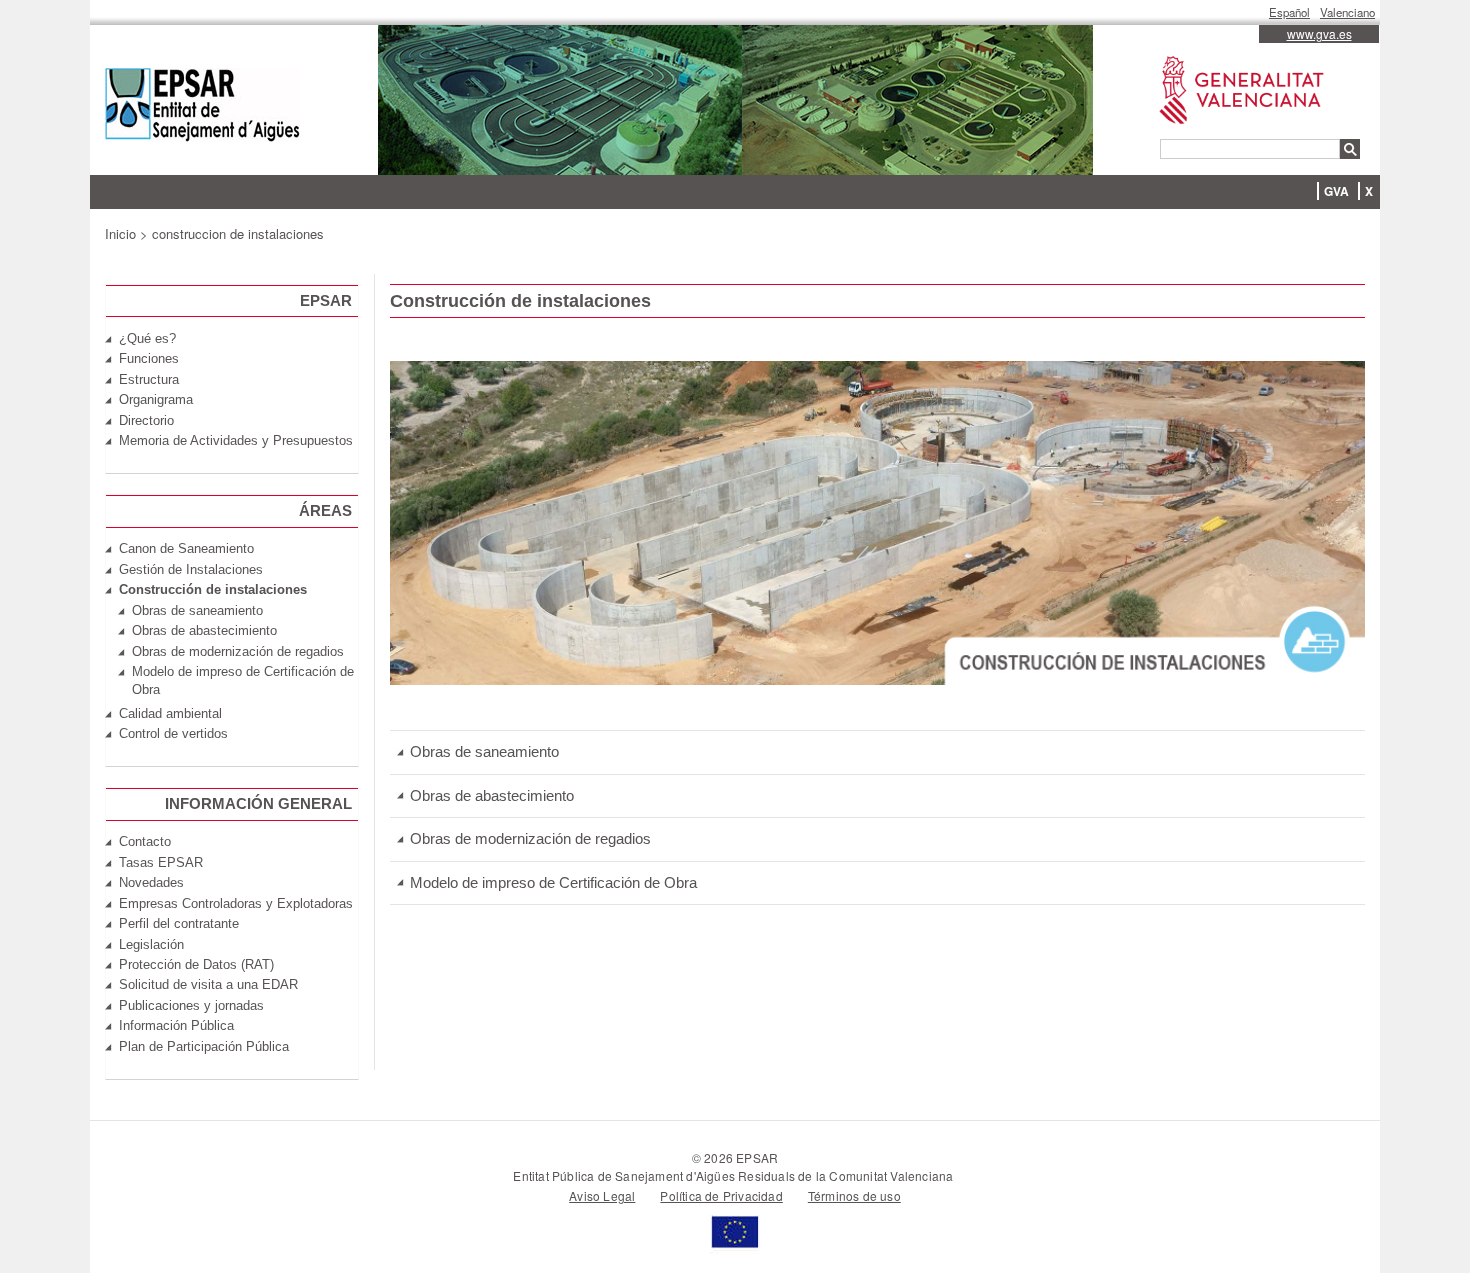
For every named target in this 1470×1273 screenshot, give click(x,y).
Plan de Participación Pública (204, 1046)
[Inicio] (202, 107)
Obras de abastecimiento (492, 795)
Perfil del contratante (179, 923)
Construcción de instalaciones (213, 589)
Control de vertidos (173, 733)
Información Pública (176, 1025)
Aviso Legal (602, 1195)
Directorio (146, 420)
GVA (1336, 191)
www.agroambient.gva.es (1231, 56)
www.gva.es (1319, 33)
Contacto (145, 841)
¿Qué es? (147, 338)
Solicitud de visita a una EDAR (208, 984)
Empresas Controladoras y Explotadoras (236, 903)
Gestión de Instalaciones (191, 569)
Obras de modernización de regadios (530, 838)
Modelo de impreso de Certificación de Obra (553, 882)
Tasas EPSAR (161, 862)
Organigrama (156, 399)
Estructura (149, 379)
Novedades (151, 882)
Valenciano (1347, 12)
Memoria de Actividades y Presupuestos (236, 440)
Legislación (151, 944)
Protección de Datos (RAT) (196, 964)
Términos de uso (854, 1195)
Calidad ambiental (170, 713)
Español (1289, 12)
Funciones (149, 358)
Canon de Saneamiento (186, 548)
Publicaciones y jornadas (191, 1005)
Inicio (120, 233)
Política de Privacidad (721, 1195)
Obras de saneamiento (484, 751)
